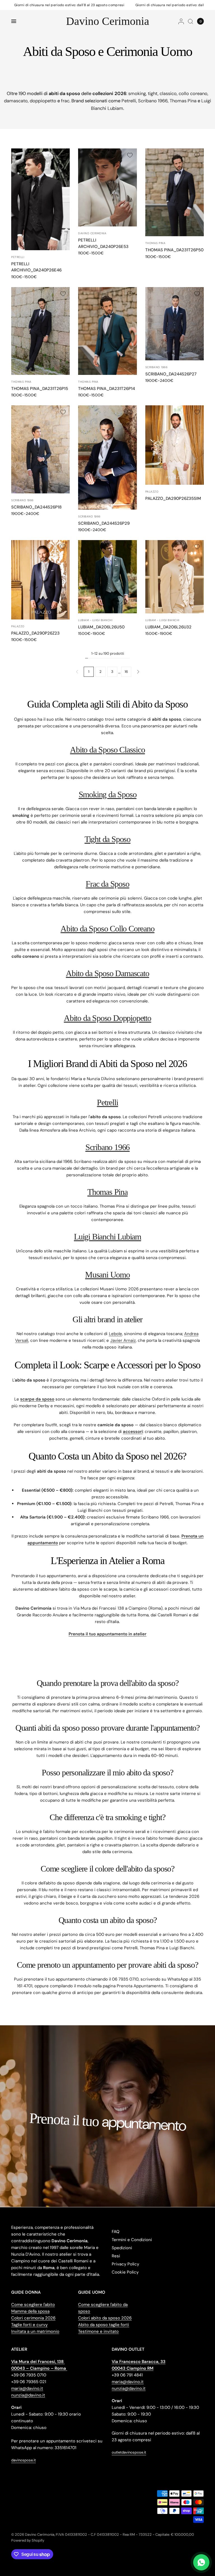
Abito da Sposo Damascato (107, 973)
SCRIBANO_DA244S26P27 (171, 374)
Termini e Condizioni (132, 2240)
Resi (116, 2256)
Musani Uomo (107, 1275)
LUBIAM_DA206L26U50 (101, 627)
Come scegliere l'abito (33, 2305)
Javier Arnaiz (123, 1340)
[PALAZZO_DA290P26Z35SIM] (175, 445)
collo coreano (193, 94)
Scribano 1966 (153, 101)
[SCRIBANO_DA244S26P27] (175, 324)
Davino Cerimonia (108, 21)
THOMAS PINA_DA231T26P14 (107, 389)
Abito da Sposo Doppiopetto (107, 1018)
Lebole (115, 1334)
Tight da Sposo (107, 839)
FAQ (116, 2232)
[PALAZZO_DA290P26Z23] (40, 580)
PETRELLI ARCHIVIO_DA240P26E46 (36, 267)
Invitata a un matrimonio (35, 2331)
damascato (16, 101)
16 (126, 672)
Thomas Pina (183, 101)
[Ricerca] (191, 21)
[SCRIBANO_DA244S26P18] (40, 449)
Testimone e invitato (98, 2331)
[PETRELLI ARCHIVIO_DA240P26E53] (107, 187)
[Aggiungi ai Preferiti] (63, 155)
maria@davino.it (27, 2388)
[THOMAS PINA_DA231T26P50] (175, 192)
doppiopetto (43, 101)
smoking (137, 94)
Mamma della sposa (30, 2311)
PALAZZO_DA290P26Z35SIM (173, 498)
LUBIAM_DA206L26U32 (168, 627)
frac (65, 101)
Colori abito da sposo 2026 (105, 2318)
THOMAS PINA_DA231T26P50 (174, 250)
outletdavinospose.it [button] (129, 2452)
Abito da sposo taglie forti (104, 2325)
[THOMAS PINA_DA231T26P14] (107, 331)
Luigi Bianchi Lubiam (107, 1237)
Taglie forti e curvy (29, 2325)
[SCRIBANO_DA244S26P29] (107, 457)
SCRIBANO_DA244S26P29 (104, 523)
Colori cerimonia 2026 (33, 2318)
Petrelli (129, 101)
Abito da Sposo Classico (107, 750)
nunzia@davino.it (28, 2395)
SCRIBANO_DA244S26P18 (36, 507)
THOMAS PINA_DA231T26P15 (40, 389)
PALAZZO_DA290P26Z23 (35, 633)
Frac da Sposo (107, 884)
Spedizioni (122, 2248)
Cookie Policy (125, 2272)
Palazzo (152, 492)
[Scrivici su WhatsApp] (201, 2562)
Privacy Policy (125, 2264)
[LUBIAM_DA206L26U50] (107, 577)
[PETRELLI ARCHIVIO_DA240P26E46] (40, 199)
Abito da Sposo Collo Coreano (107, 929)
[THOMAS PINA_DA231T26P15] (40, 331)
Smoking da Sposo (108, 794)
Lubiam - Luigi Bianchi (95, 620)
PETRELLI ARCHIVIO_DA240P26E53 (103, 243)
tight (153, 94)
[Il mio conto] (181, 21)
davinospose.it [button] (24, 2460)
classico (168, 94)
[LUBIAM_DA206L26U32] (175, 577)
